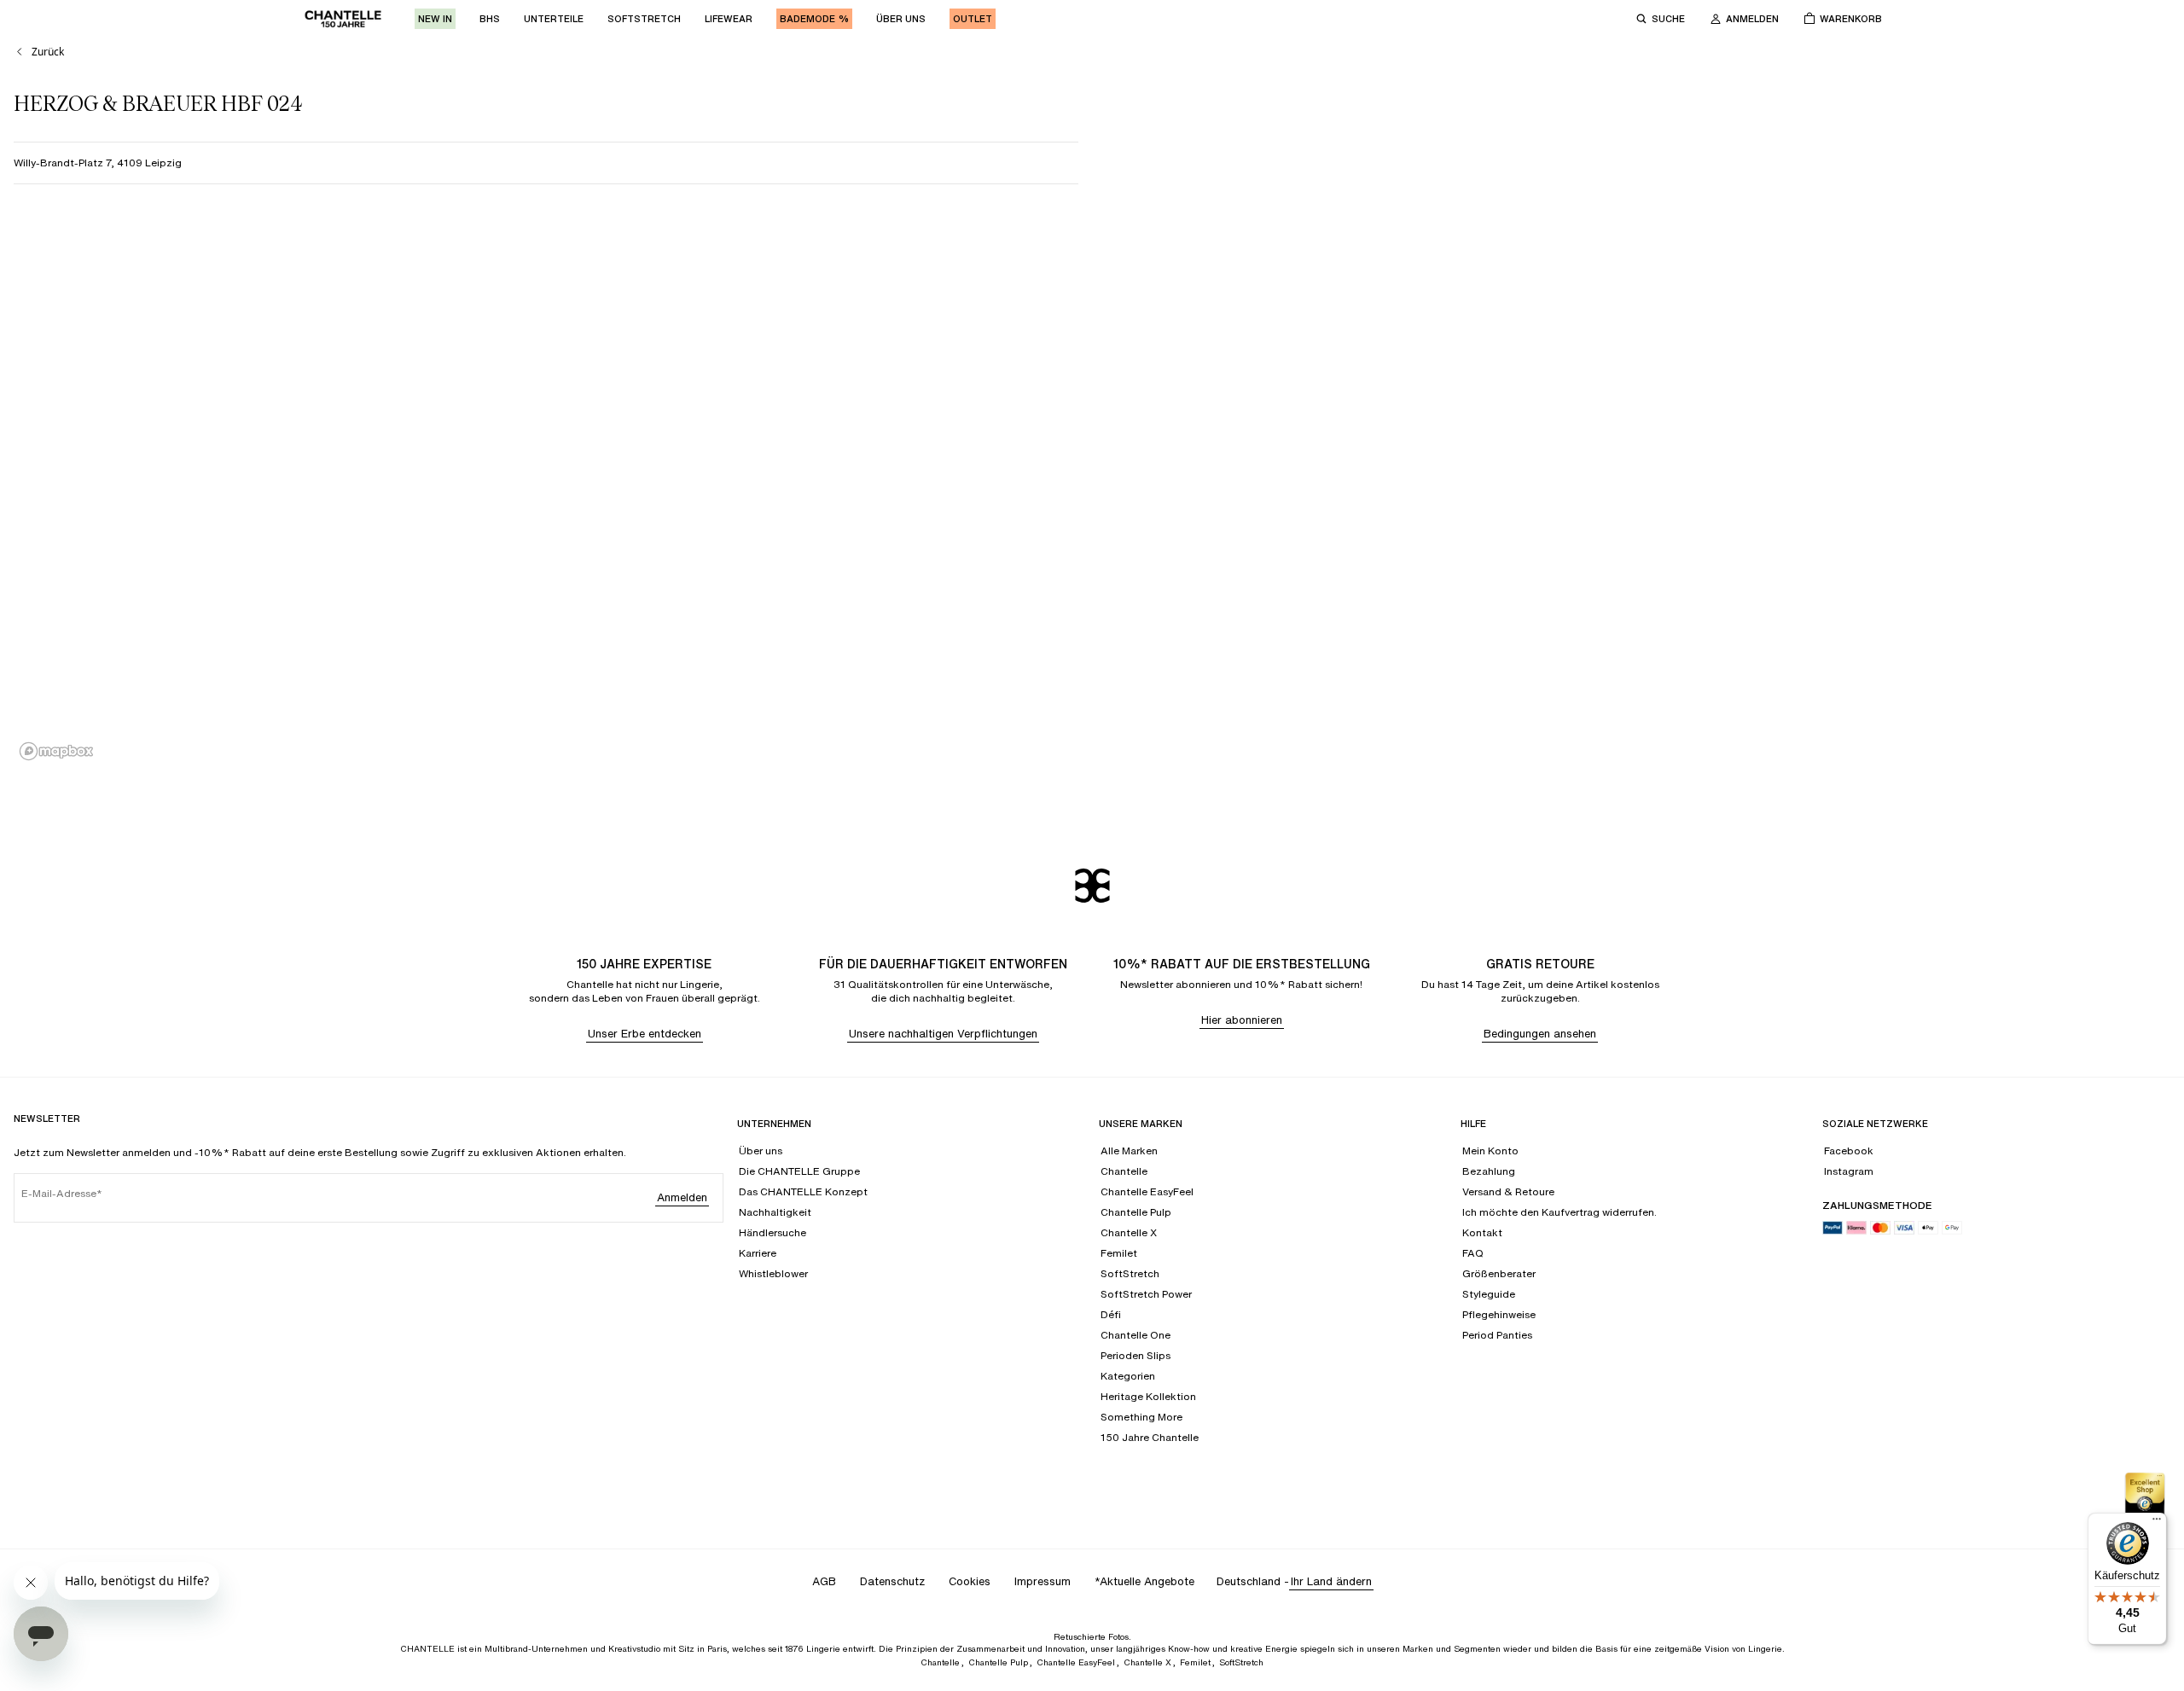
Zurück (48, 52)
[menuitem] (435, 19)
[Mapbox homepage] (56, 751)
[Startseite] (343, 19)
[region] (1092, 489)
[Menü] (2157, 1523)
